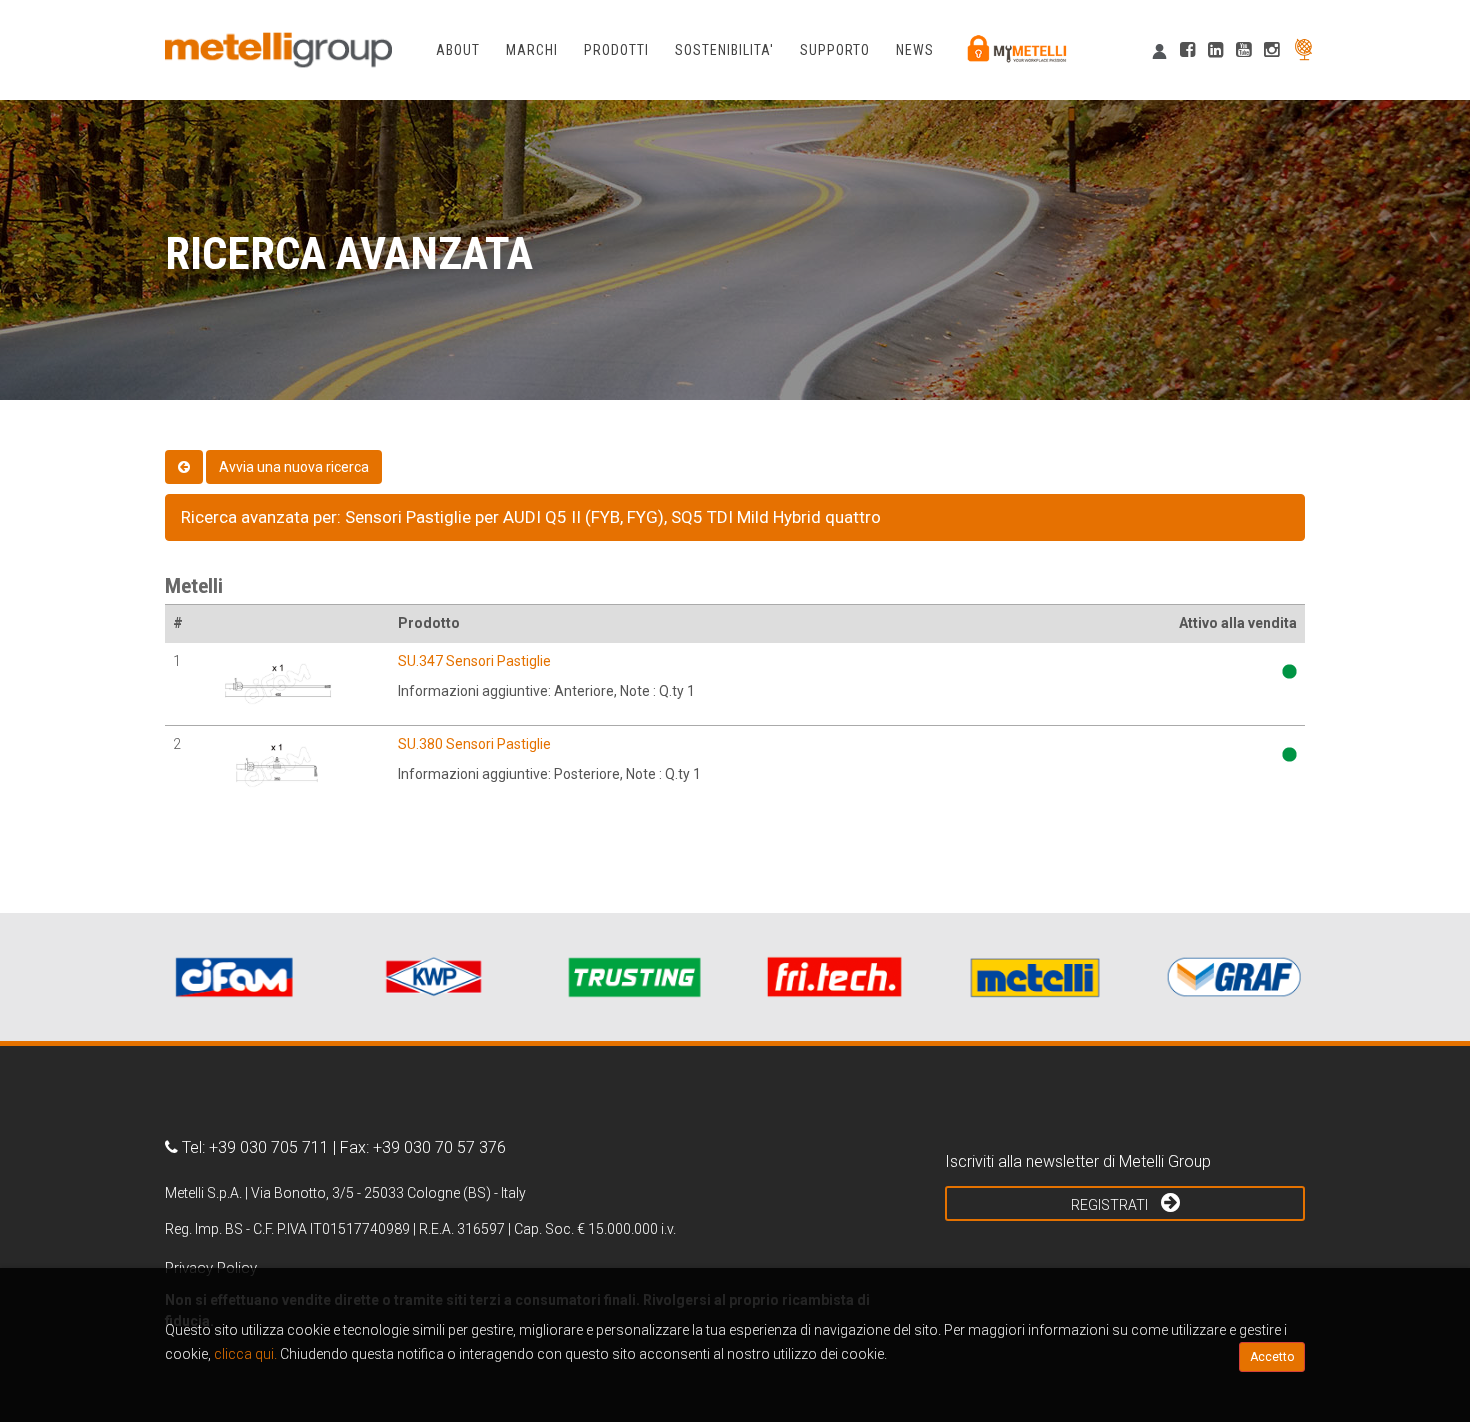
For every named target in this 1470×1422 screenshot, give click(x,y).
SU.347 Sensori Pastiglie (474, 661)
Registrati (1111, 1205)
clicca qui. (245, 1354)
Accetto (1272, 1357)
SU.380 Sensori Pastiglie (474, 744)
